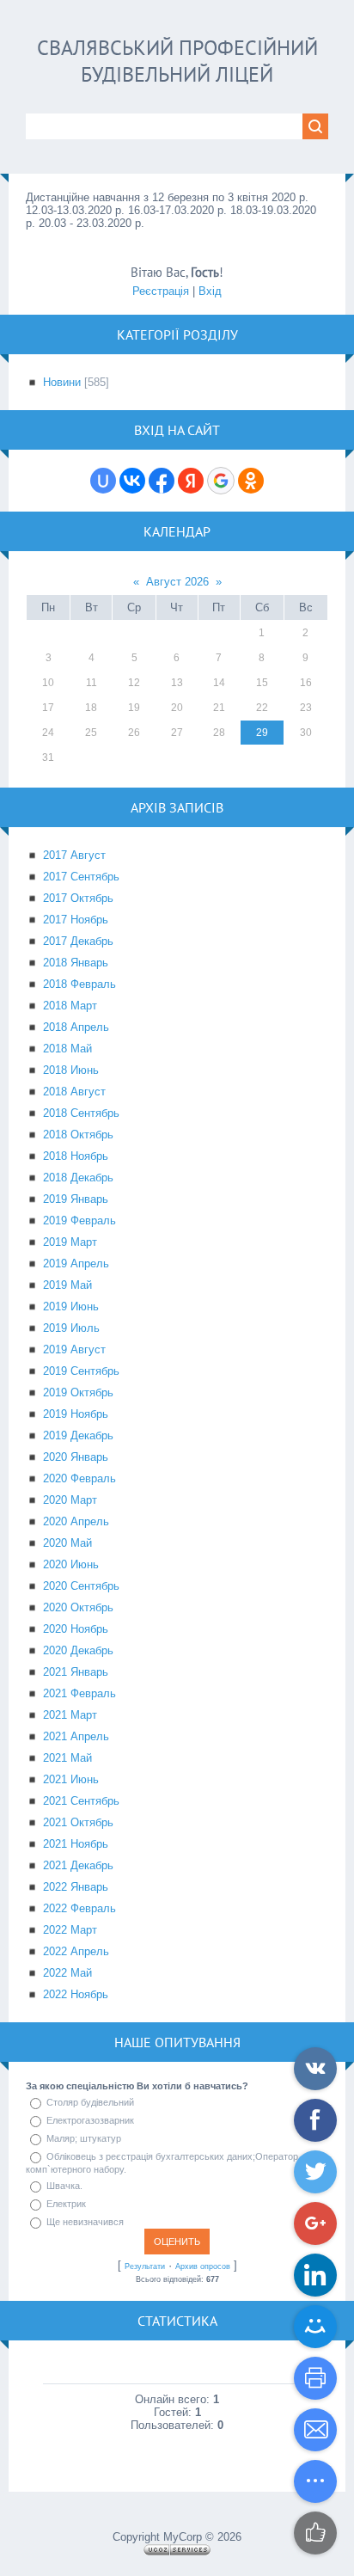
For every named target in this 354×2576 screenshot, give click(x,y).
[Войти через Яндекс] (191, 481)
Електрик (66, 2204)
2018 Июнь (71, 1070)
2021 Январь (76, 1672)
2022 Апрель (76, 1951)
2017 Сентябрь (81, 877)
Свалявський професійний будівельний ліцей (177, 61)
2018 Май (67, 1049)
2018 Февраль (79, 984)
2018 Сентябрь (81, 1113)
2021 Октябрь (78, 1822)
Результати (145, 2266)
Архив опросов (203, 2266)
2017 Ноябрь (76, 920)
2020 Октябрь (78, 1607)
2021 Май (67, 1758)
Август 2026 (177, 582)
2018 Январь (76, 963)
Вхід (210, 291)
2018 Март (70, 1006)
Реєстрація (161, 291)
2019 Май (67, 1285)
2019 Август (74, 1349)
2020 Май (67, 1543)
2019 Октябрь (78, 1392)
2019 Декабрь (78, 1435)
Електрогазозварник (90, 2120)
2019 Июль (71, 1328)
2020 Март (70, 1500)
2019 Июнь (71, 1306)
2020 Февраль (79, 1478)
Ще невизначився (85, 2222)
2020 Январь (76, 1457)
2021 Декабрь (78, 1865)
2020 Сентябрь (81, 1586)
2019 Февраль (79, 1221)
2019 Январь (76, 1199)
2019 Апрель (76, 1263)
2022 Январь (76, 1887)
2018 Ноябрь (76, 1156)
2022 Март (70, 1930)
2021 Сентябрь (81, 1801)
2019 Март (70, 1242)
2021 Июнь (71, 1779)
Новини (62, 382)
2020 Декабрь (78, 1650)
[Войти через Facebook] (162, 481)
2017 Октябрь (78, 898)
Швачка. (64, 2186)
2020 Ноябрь (76, 1629)
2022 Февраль (79, 1908)
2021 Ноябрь (76, 1844)
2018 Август (74, 1092)
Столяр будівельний (90, 2102)
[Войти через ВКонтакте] (132, 481)
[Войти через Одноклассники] (251, 481)
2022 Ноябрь (76, 1994)
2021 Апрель (76, 1736)
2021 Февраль (79, 1693)
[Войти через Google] (221, 481)
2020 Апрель (76, 1521)
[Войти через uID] (103, 481)
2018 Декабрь (78, 1178)
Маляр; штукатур (84, 2138)
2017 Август (74, 855)
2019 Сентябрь (81, 1371)
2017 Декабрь (78, 941)
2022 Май (67, 1973)
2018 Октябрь (78, 1135)
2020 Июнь (71, 1564)
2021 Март (70, 1715)
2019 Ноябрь (76, 1414)
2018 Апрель (76, 1027)
